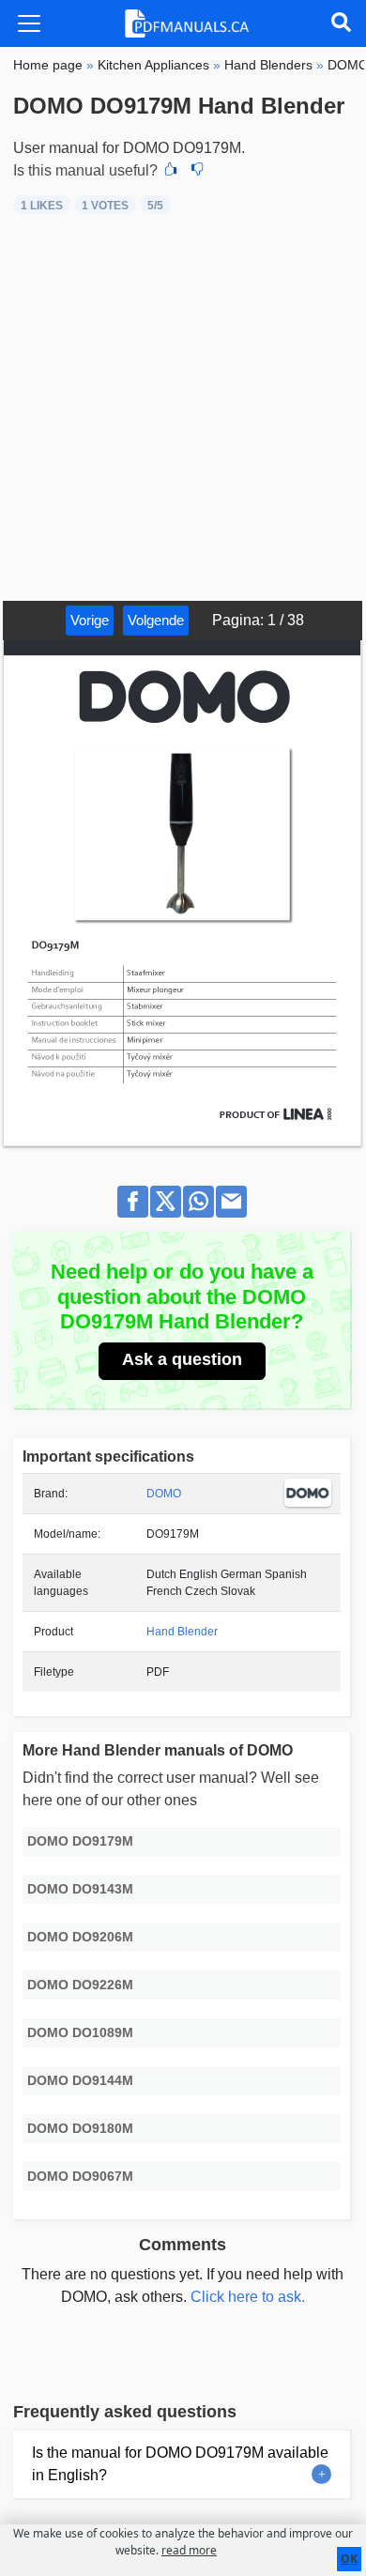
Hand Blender (182, 1632)
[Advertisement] (183, 408)
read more (189, 2550)
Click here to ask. (248, 2297)
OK (349, 2559)
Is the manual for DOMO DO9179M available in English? (180, 2464)
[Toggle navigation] (29, 23)
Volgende (156, 620)
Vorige (90, 620)
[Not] (197, 171)
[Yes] (171, 171)
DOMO (164, 1494)
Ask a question (182, 1359)
